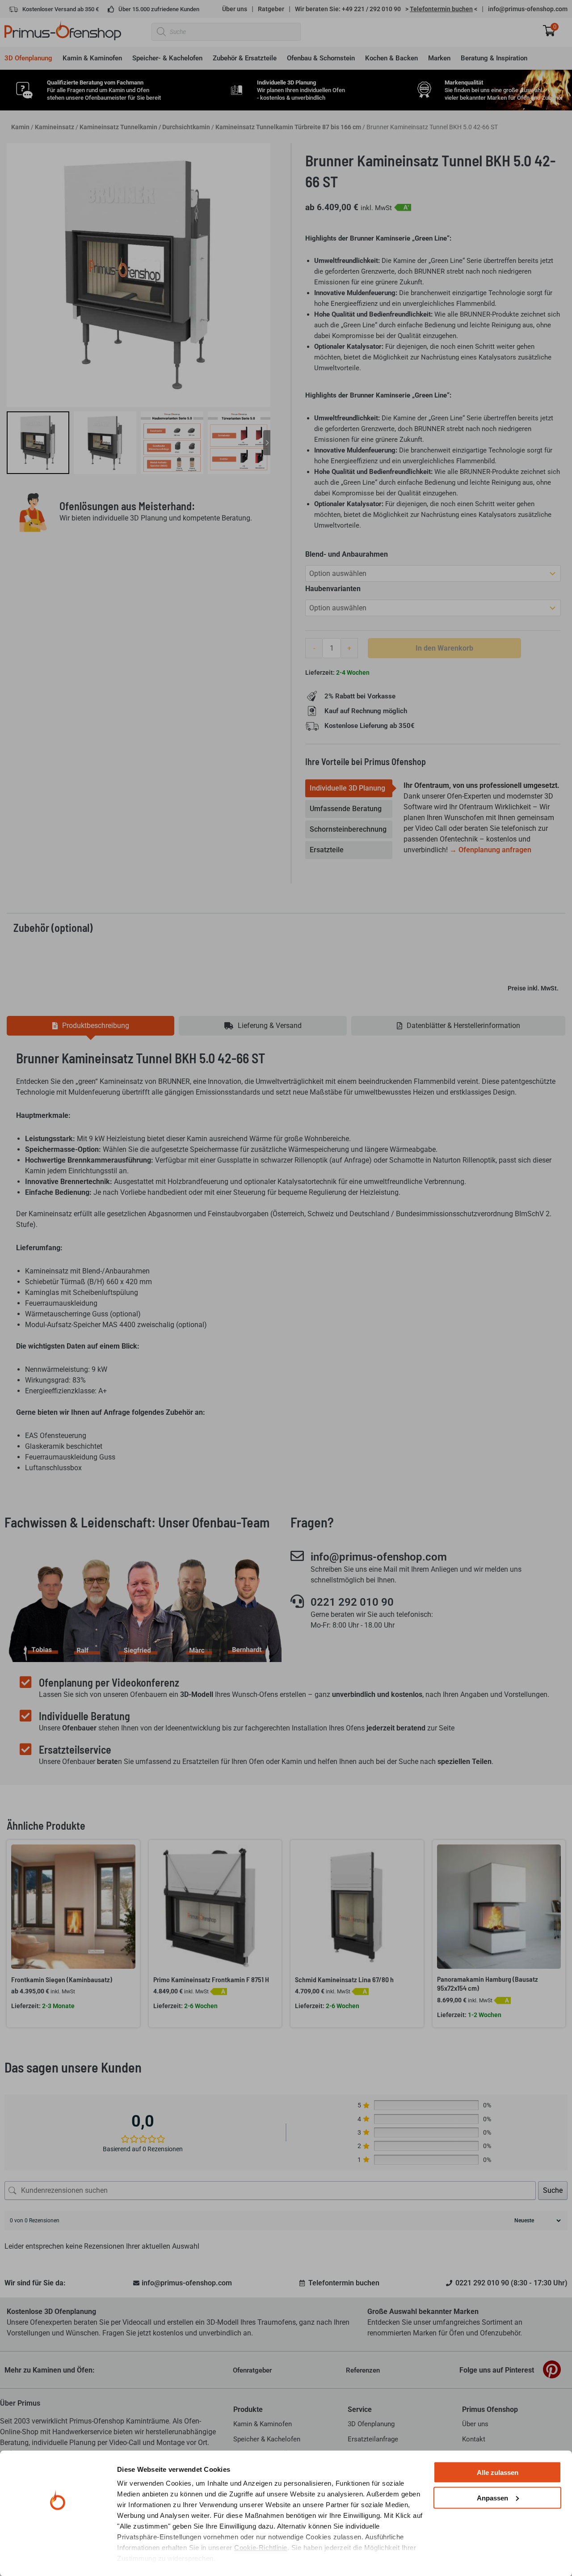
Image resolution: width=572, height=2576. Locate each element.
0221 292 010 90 (352, 1602)
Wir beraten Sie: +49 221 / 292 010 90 (348, 9)
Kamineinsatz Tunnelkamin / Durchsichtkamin (145, 127)
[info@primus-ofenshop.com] (297, 1556)
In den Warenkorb (444, 648)
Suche (553, 2190)
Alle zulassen (498, 2472)
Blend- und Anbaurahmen (347, 554)
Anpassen (492, 2498)
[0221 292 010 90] (297, 1601)
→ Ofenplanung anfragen (490, 850)
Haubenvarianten (333, 589)
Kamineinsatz (55, 127)
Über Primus (20, 2403)
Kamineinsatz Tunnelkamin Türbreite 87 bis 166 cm (288, 127)
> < (441, 9)
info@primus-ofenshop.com (528, 9)
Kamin (20, 127)
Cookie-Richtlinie (261, 2548)
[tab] (349, 788)
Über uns (235, 9)
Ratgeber (271, 9)
